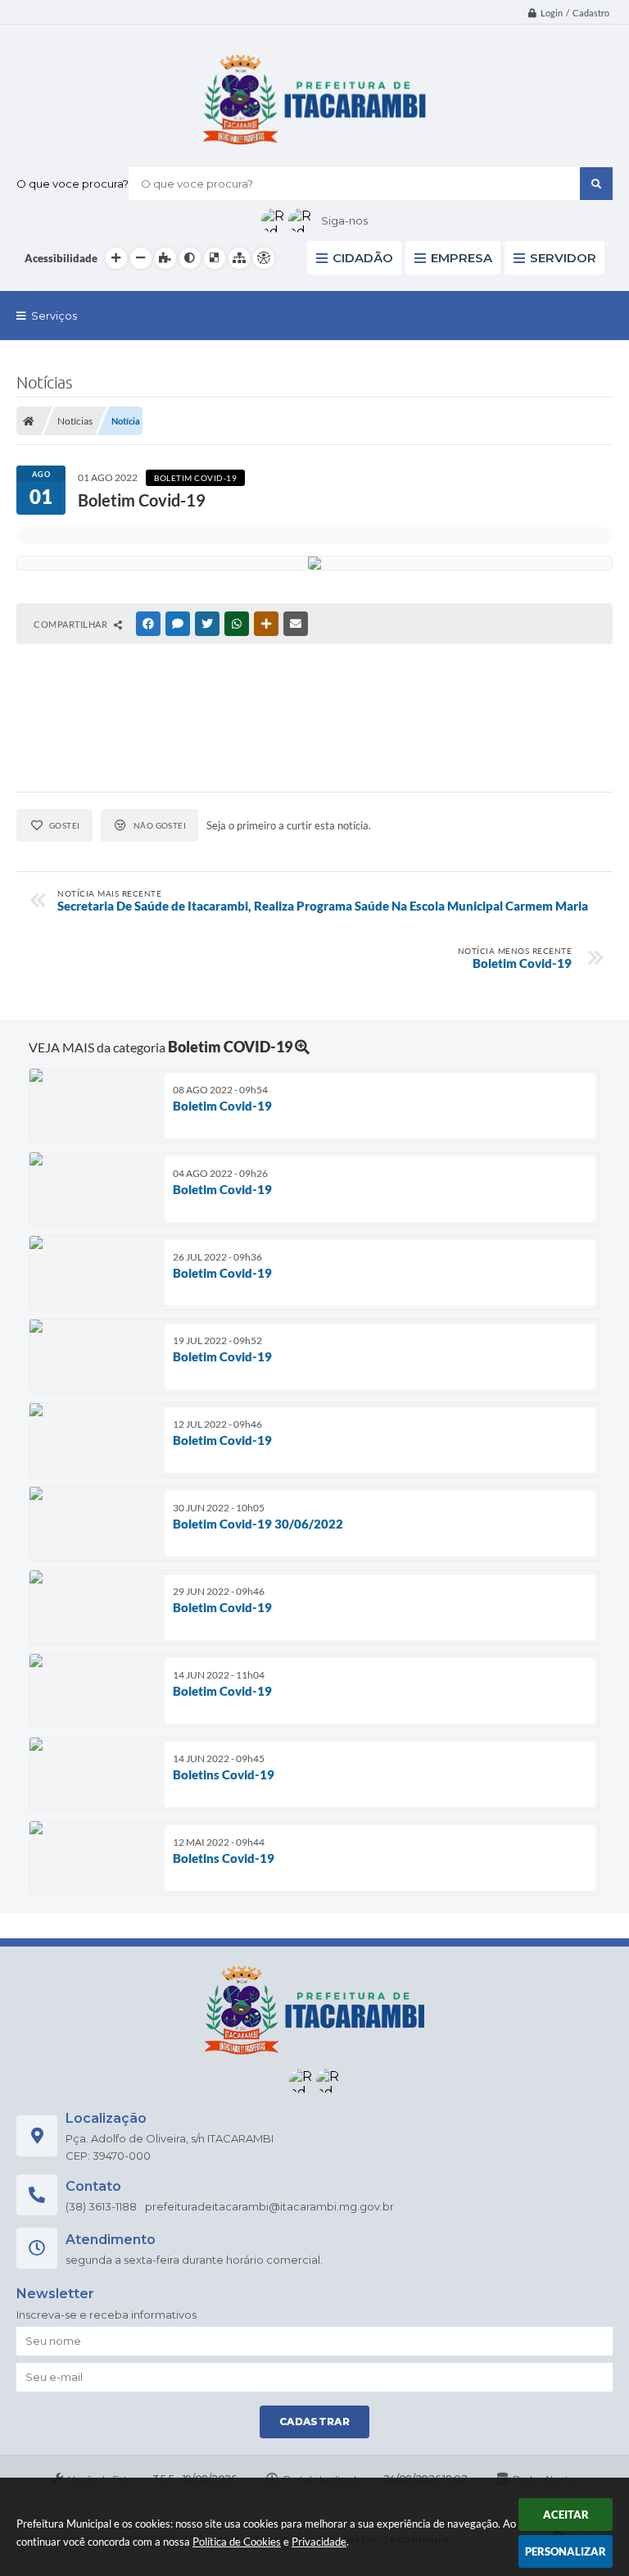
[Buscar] (596, 184)
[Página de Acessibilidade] (264, 258)
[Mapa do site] (239, 258)
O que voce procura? (72, 184)
